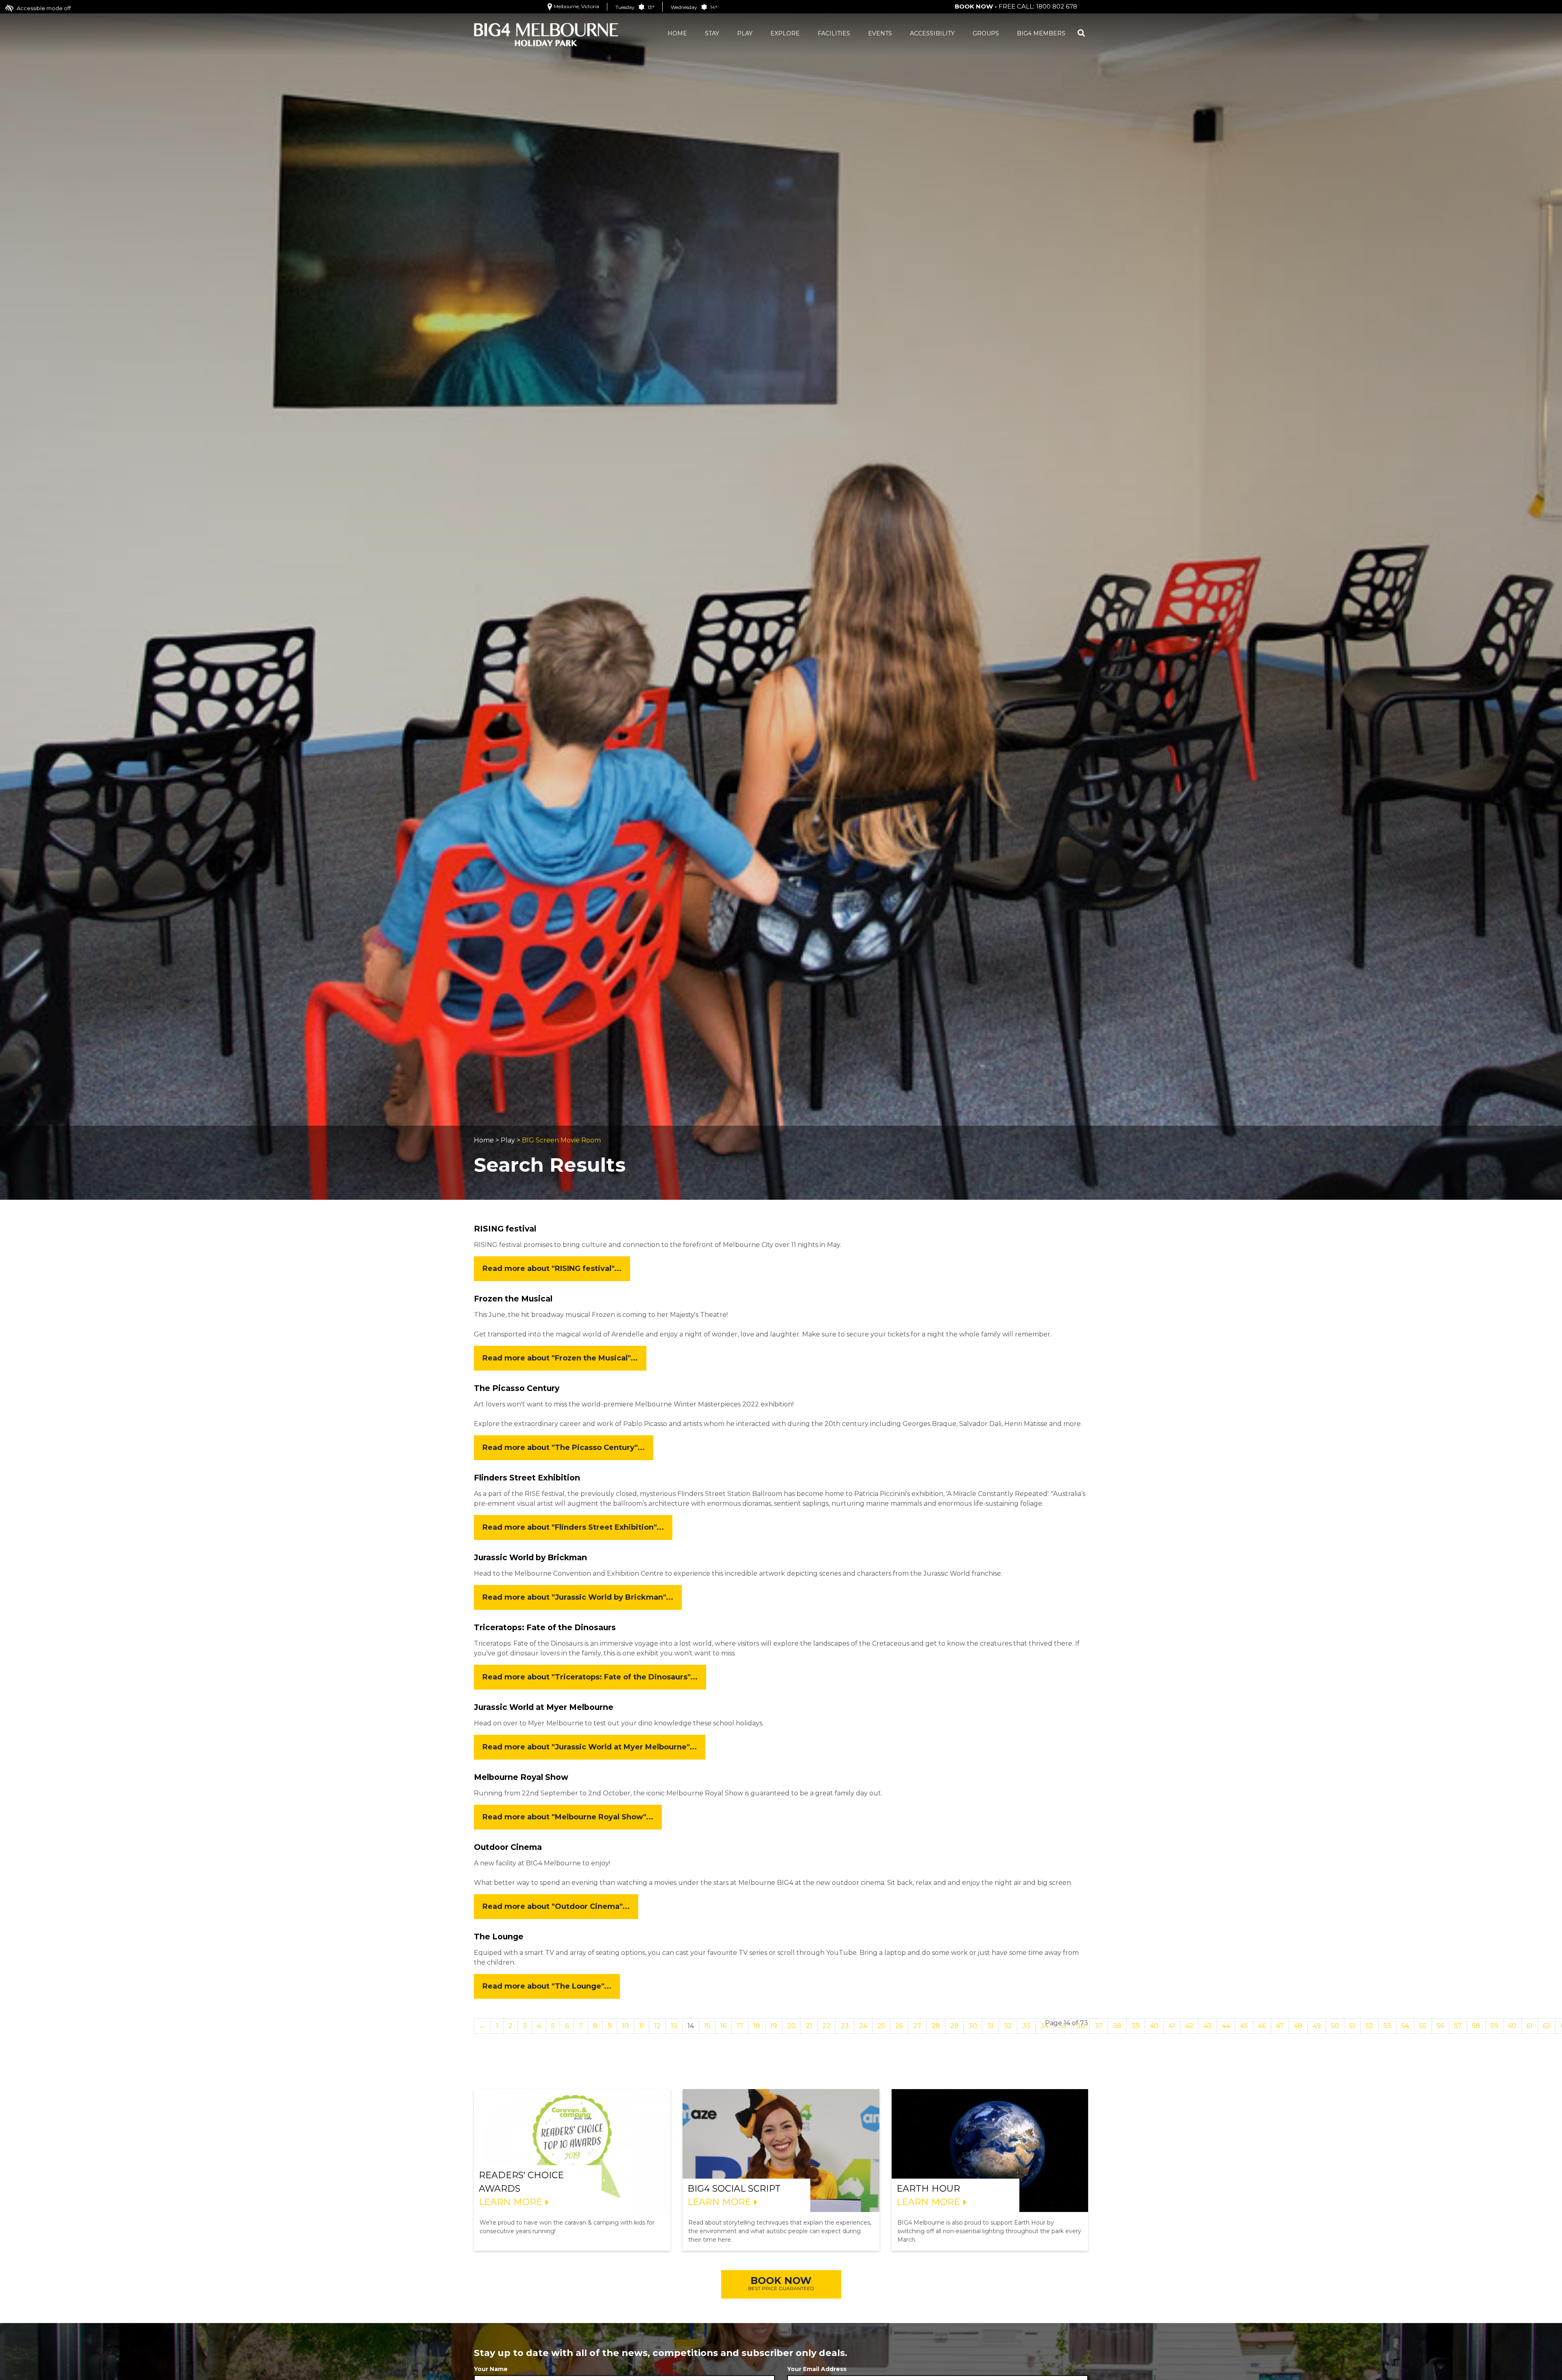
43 (1208, 2026)
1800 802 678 (1057, 6)
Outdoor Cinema (508, 1847)
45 (1244, 2026)
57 (1458, 2026)
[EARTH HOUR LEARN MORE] (990, 2150)
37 (1099, 2026)
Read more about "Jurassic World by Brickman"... (578, 1597)
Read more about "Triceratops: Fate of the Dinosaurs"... (590, 1677)
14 (691, 2026)
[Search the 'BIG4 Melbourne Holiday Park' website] (1081, 34)
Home (484, 1140)
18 (757, 2026)
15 (707, 2026)
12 (657, 2026)
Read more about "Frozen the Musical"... (560, 1358)
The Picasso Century (517, 1388)
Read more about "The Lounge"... (547, 1986)
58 (1476, 2026)
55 (1423, 2026)
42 (1189, 2026)
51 (1352, 2026)
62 (1547, 2026)
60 (1512, 2026)
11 (641, 2026)
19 (774, 2026)
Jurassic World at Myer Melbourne (544, 1707)
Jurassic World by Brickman (530, 1557)
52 (1369, 2026)
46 (1262, 2026)
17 (740, 2026)
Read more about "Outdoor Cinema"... (556, 1906)
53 (1387, 2026)
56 (1440, 2026)
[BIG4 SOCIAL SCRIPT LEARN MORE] (781, 2150)
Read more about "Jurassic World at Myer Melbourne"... (590, 1747)
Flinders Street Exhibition (527, 1478)
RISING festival (505, 1229)
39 (1136, 2026)
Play (508, 1140)
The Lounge (499, 1937)
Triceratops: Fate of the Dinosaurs (545, 1627)
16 (723, 2026)
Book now (781, 2283)
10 (625, 2026)
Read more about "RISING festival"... (552, 1269)
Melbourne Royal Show (521, 1777)
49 (1317, 2026)
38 (1117, 2026)
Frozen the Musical (513, 1299)
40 (1154, 2026)
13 (674, 2026)
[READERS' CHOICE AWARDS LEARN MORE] (572, 2150)
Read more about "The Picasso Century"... (564, 1448)
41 (1172, 2026)
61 (1530, 2026)
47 (1280, 2026)
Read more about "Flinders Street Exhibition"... (573, 1527)
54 (1405, 2026)
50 (1335, 2026)
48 (1298, 2026)
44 (1226, 2026)
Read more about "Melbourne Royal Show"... (568, 1817)
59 (1494, 2026)
